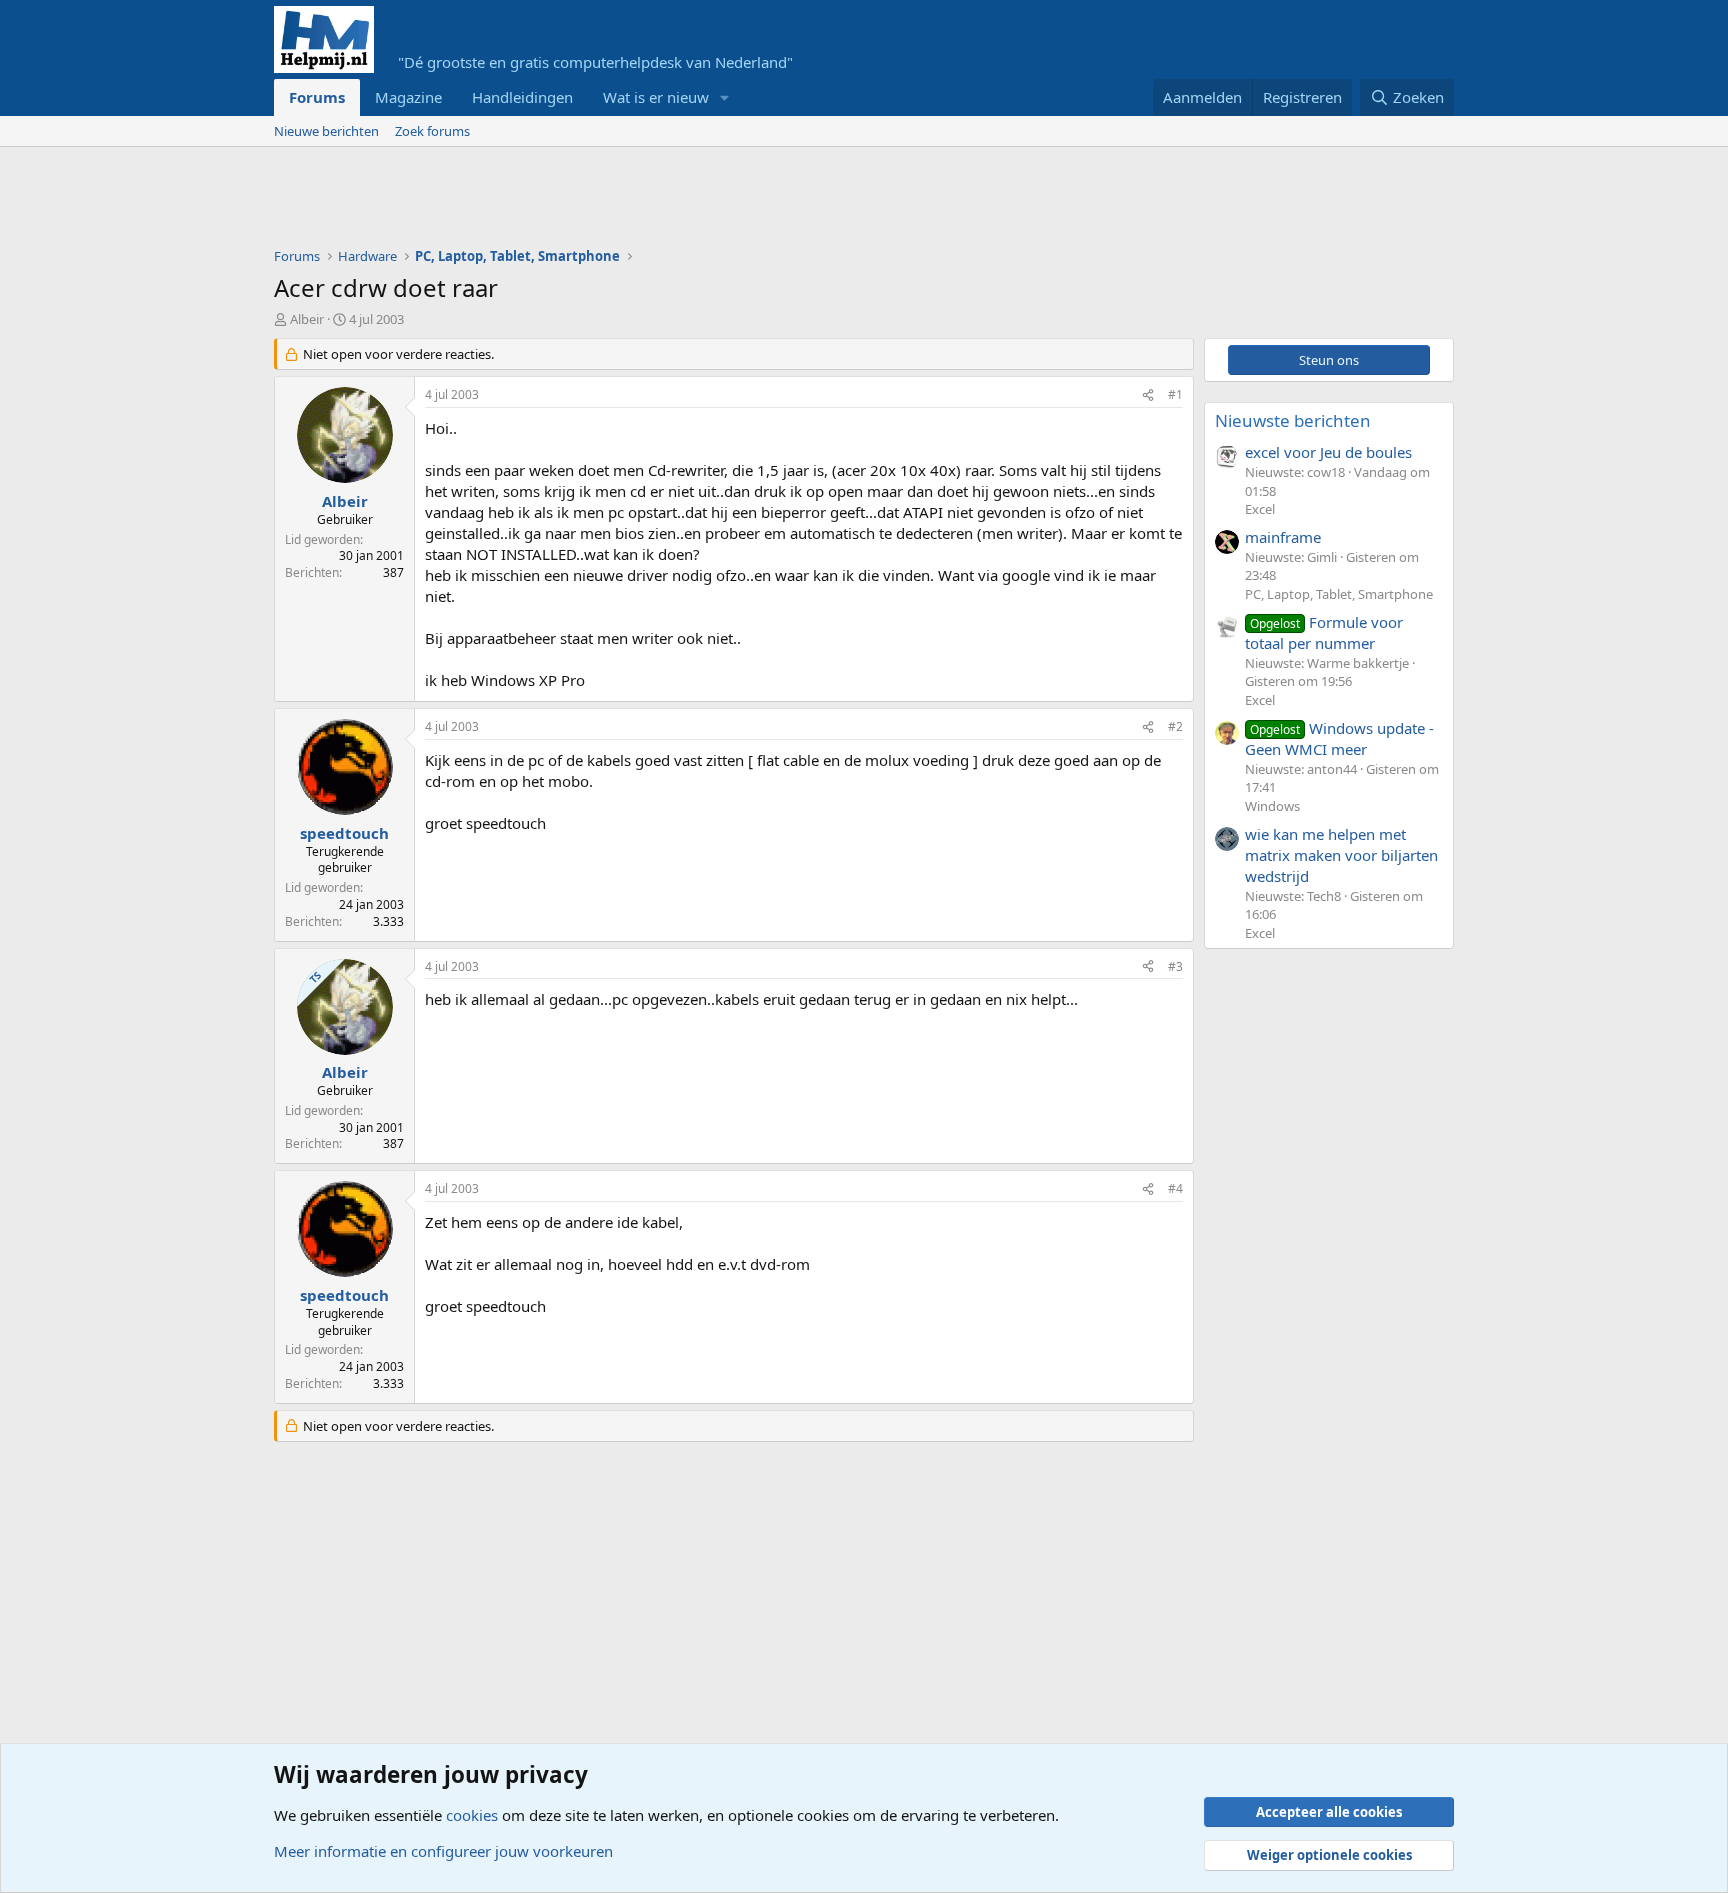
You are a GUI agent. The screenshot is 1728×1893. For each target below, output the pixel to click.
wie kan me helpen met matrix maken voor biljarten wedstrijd (1341, 855)
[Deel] (1148, 395)
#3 (1175, 966)
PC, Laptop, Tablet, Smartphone (1339, 594)
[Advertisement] (638, 202)
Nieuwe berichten (326, 131)
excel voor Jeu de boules (1328, 452)
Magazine (408, 97)
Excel (1260, 509)
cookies (472, 1815)
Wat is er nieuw (656, 97)
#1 (1175, 394)
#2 (1175, 726)
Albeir (307, 319)
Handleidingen (522, 97)
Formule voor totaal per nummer (1324, 632)
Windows (1272, 806)
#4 (1175, 1188)
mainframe (1283, 537)
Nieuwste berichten (1293, 420)
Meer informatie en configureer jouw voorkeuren (443, 1851)
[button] (725, 97)
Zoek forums (432, 131)
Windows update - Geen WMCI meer (1339, 738)
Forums (317, 97)
